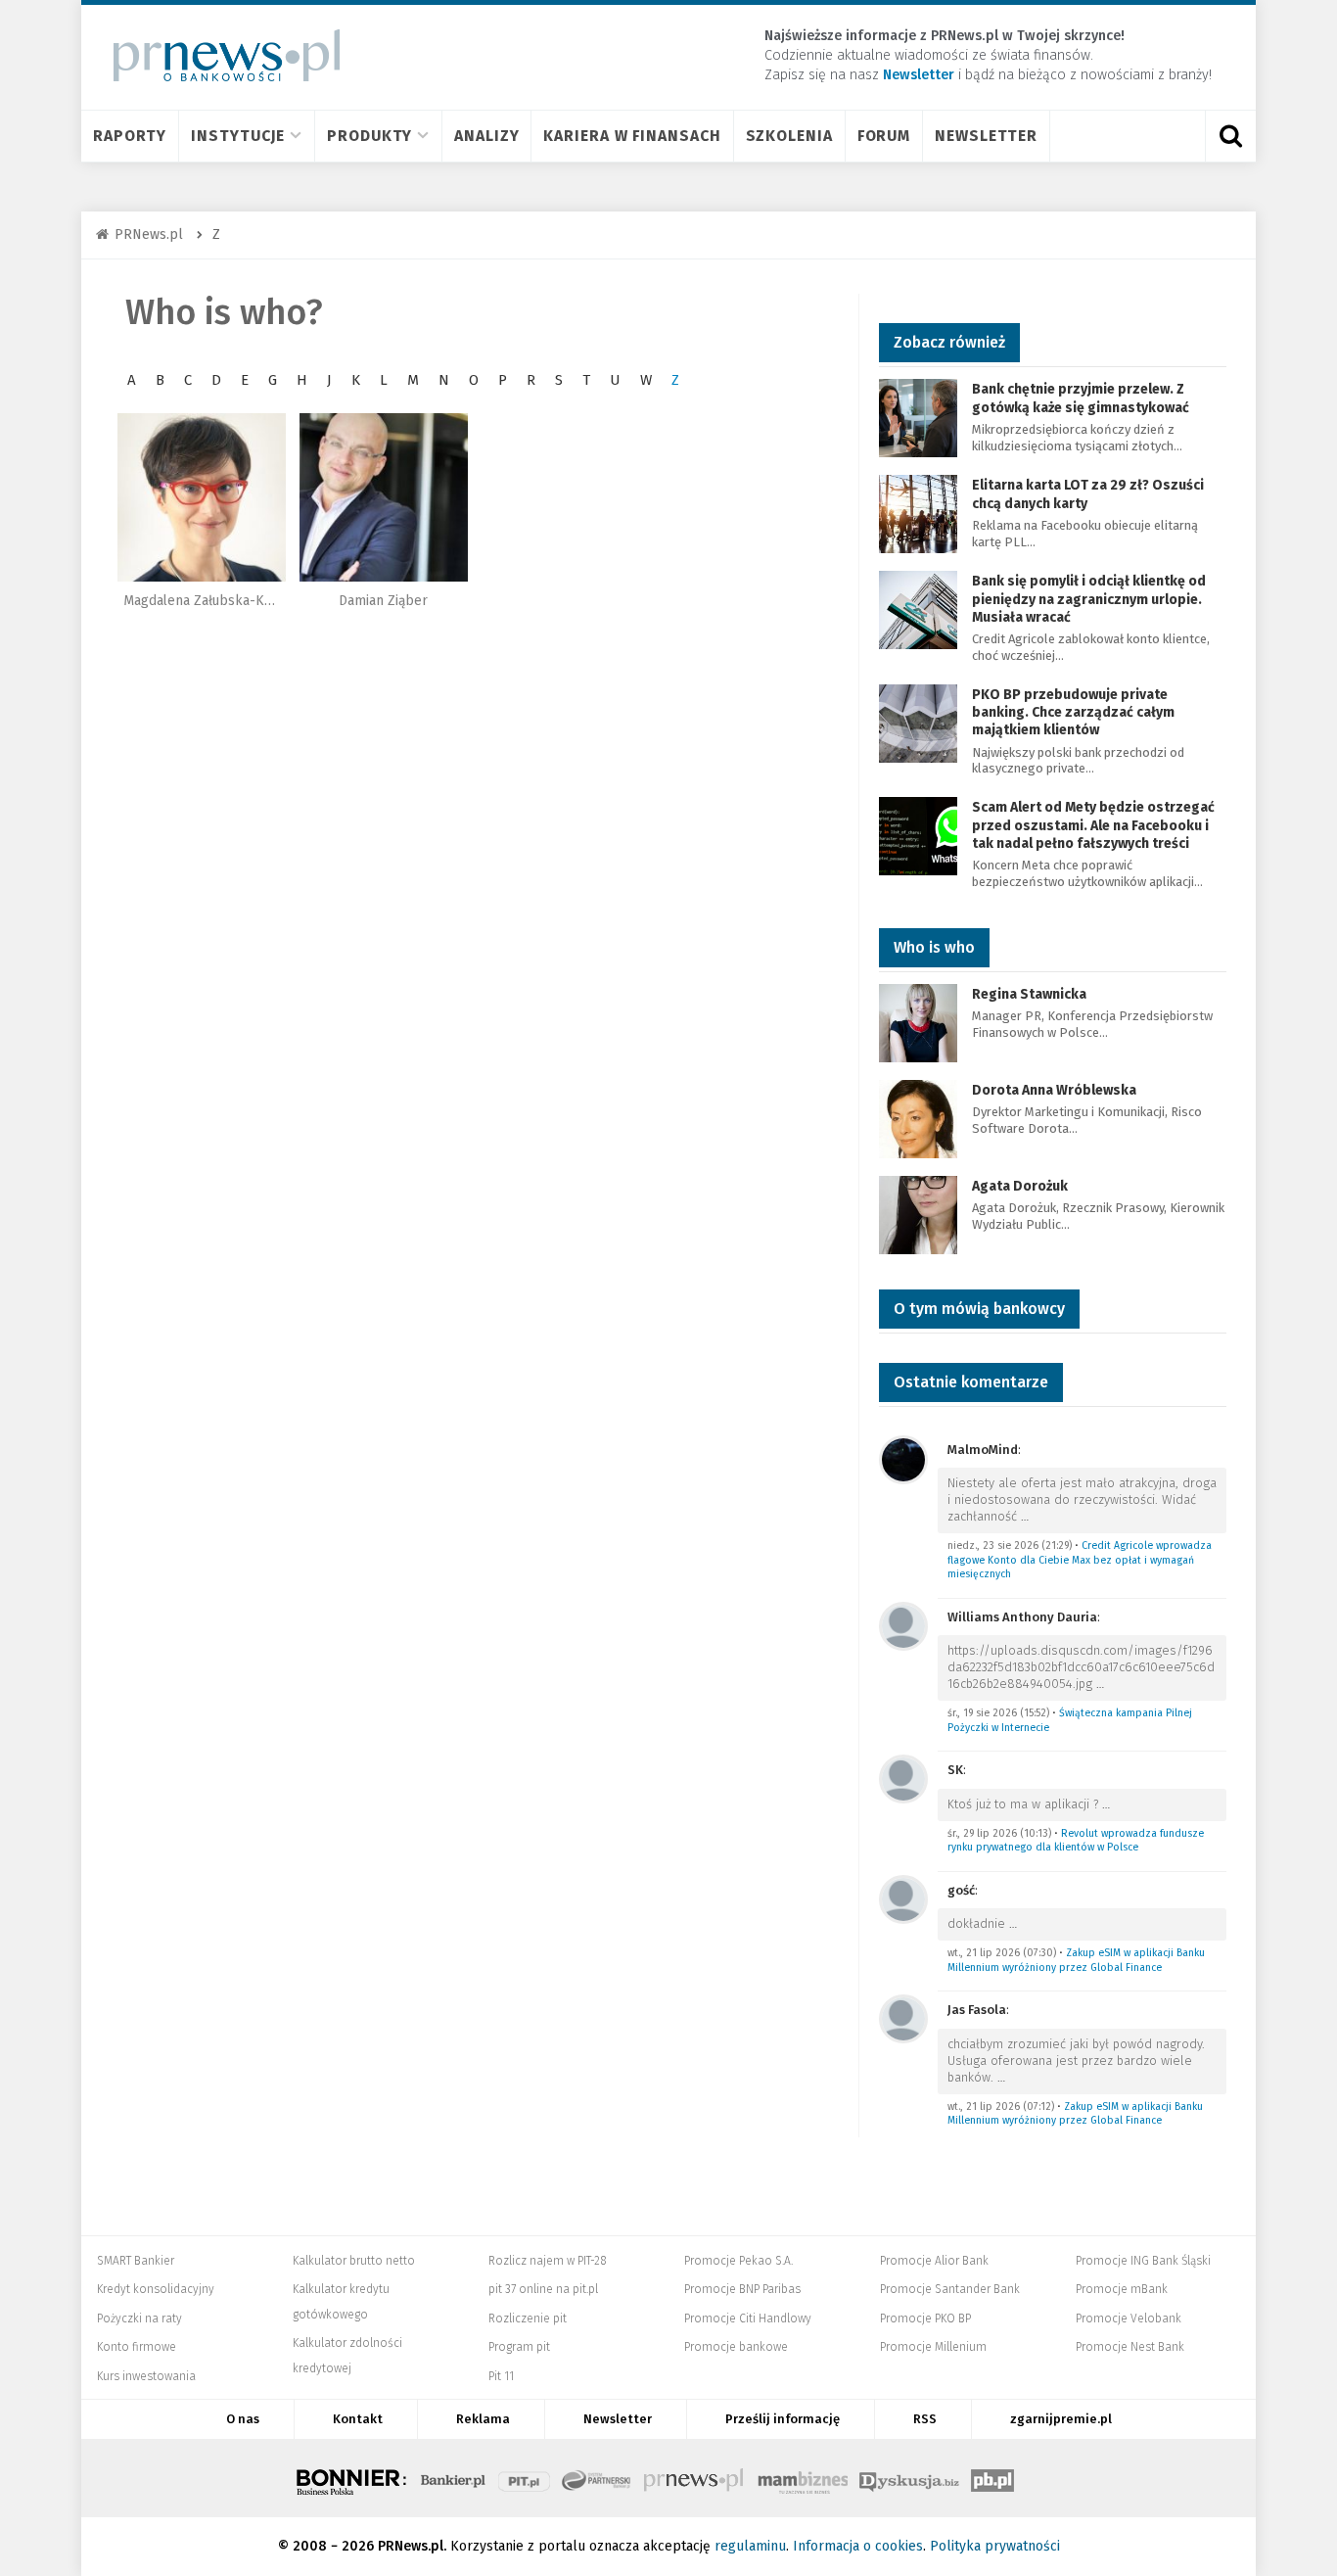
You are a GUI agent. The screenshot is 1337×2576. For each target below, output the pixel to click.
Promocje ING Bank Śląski (1143, 2261)
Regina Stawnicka (1029, 994)
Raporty (130, 136)
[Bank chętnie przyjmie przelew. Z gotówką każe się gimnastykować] (918, 418)
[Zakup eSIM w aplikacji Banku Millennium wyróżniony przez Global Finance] (903, 1898)
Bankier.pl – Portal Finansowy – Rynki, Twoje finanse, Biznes (453, 2478)
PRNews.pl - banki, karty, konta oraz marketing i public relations (695, 2478)
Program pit (519, 2347)
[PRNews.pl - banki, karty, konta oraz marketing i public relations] (218, 55)
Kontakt (358, 2419)
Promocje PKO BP (925, 2318)
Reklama (483, 2419)
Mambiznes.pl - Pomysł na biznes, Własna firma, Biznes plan (803, 2478)
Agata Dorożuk (1020, 1186)
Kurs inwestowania (146, 2376)
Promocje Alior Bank (934, 2261)
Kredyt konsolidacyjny (156, 2289)
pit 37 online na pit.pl (543, 2289)
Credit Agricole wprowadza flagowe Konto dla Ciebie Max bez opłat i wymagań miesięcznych (1080, 1560)
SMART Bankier (136, 2261)
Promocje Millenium (933, 2347)
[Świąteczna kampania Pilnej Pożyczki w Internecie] (903, 1625)
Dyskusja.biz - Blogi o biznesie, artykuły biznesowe (909, 2478)
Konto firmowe (137, 2347)
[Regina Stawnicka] (918, 1022)
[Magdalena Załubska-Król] (202, 497)
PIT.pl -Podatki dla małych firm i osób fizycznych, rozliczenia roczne (524, 2478)
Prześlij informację (783, 2419)
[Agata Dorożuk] (918, 1214)
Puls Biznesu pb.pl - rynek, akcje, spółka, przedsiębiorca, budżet (992, 2478)
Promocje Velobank (1129, 2318)
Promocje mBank (1122, 2289)
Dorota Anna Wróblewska (1054, 1090)
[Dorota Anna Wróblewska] (918, 1118)
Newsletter (986, 136)
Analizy (486, 136)
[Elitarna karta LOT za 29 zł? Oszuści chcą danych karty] (918, 514)
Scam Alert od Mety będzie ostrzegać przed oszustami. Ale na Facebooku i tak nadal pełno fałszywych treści (1093, 825)
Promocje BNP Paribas (742, 2289)
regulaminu (750, 2546)
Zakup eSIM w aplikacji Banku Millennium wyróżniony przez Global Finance (1076, 1960)
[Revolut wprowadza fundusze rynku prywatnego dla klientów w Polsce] (903, 1778)
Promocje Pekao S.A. (738, 2261)
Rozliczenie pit (528, 2318)
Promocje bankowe (736, 2347)
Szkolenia (789, 136)
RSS (925, 2419)
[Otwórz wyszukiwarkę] (1230, 136)
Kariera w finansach (632, 136)
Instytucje (238, 136)
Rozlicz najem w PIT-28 (548, 2261)
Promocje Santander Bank (950, 2289)
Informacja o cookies (858, 2546)
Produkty (369, 136)
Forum (884, 136)
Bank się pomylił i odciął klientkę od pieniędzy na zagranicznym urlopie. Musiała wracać (1089, 599)
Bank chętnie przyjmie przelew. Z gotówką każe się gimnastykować (1081, 398)
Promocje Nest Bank (1130, 2347)
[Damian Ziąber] (384, 497)
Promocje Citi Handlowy (748, 2318)
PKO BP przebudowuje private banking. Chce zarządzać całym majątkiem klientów (1073, 712)
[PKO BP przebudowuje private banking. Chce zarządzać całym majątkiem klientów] (918, 722)
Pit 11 (501, 2376)
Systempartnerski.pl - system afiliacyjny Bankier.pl (597, 2478)
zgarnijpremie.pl (1061, 2419)
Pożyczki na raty (139, 2318)
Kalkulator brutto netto (354, 2261)
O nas (243, 2419)
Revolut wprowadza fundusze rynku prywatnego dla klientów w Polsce (1076, 1841)
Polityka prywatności (995, 2546)
